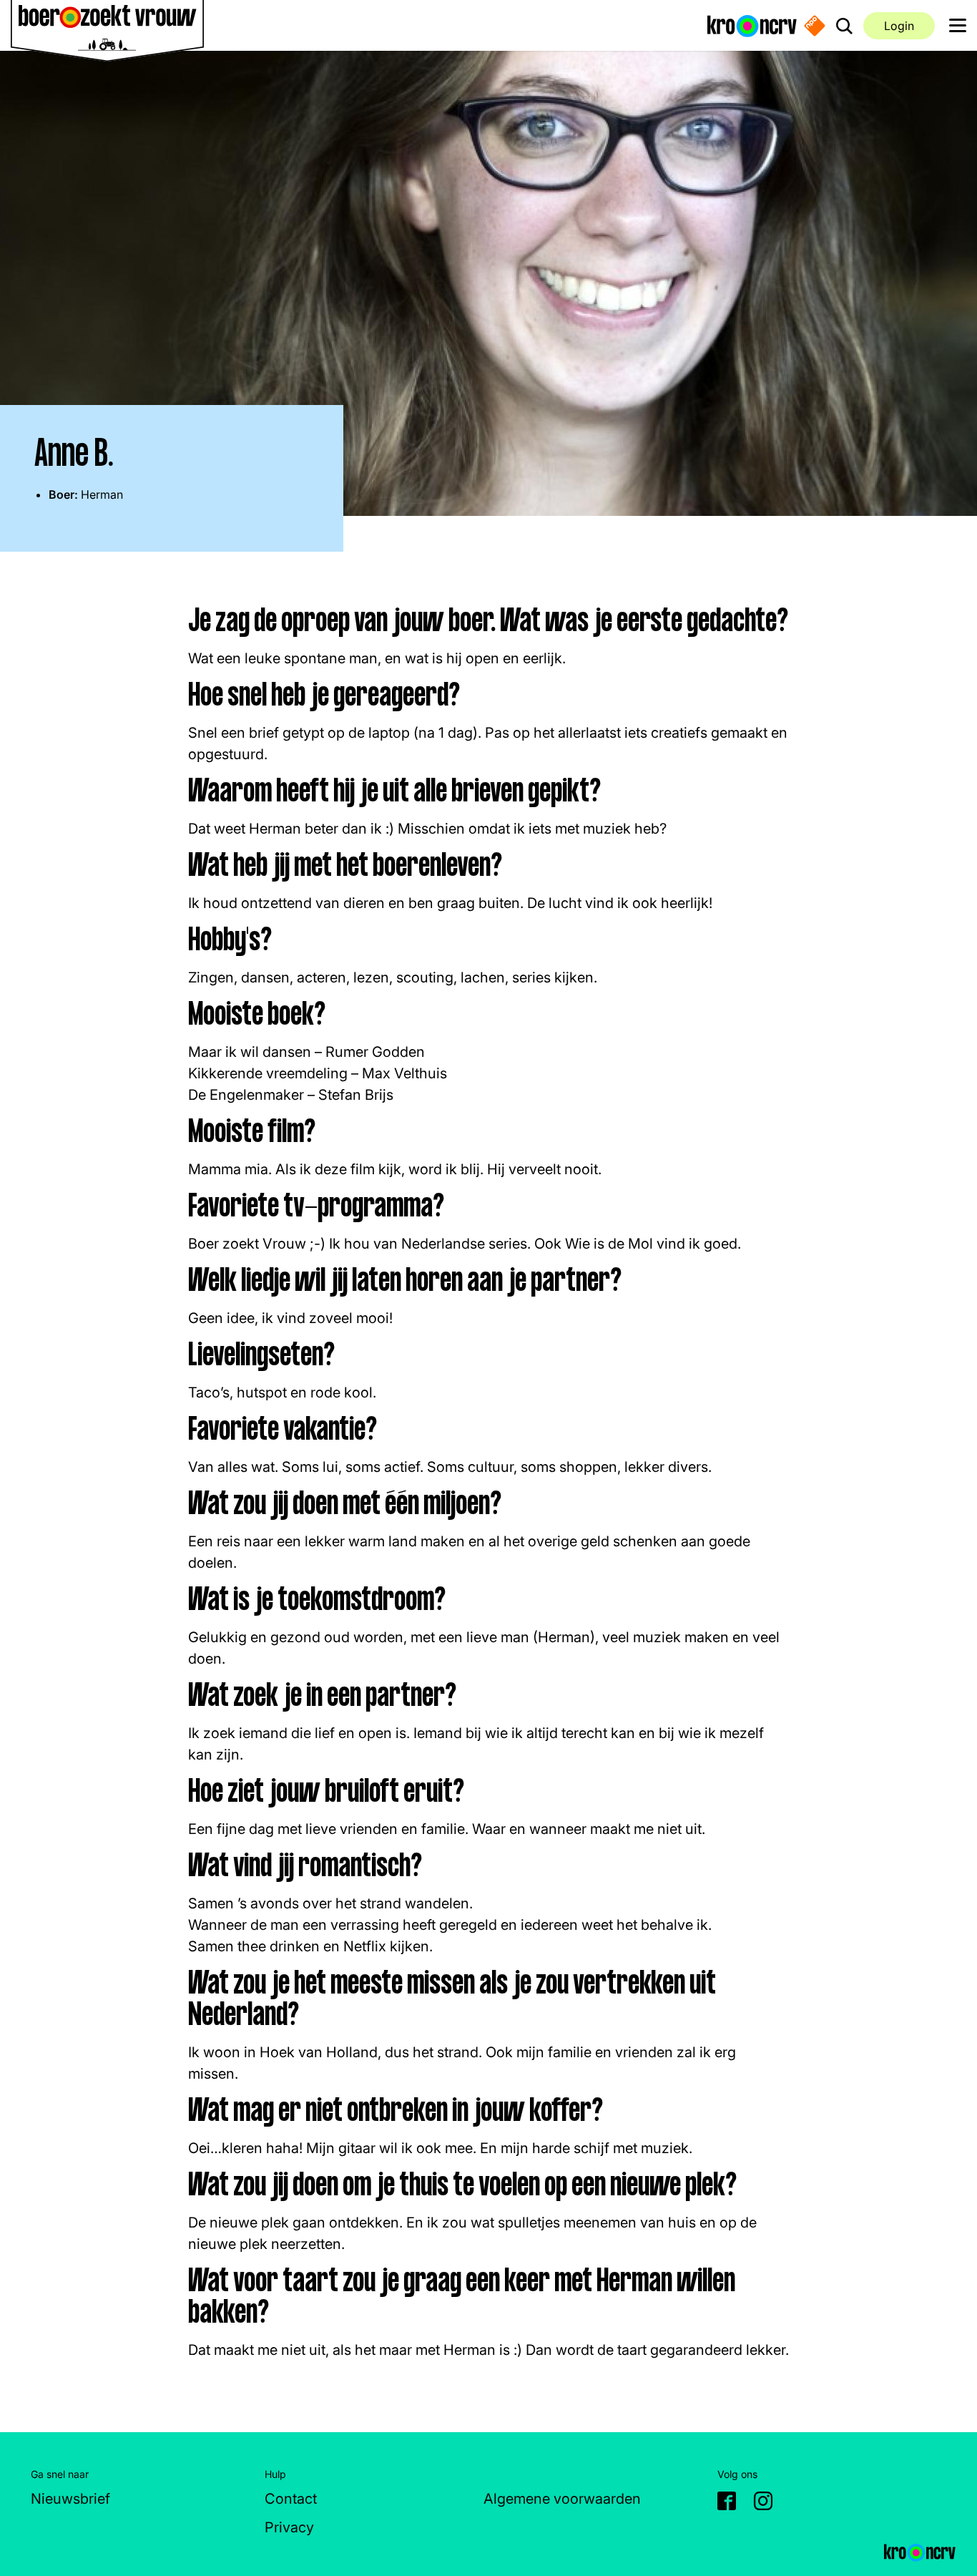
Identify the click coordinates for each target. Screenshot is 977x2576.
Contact (291, 2499)
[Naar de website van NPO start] (815, 26)
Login (899, 26)
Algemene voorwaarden (562, 2499)
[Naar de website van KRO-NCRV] (752, 25)
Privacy (289, 2527)
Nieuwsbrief (70, 2499)
